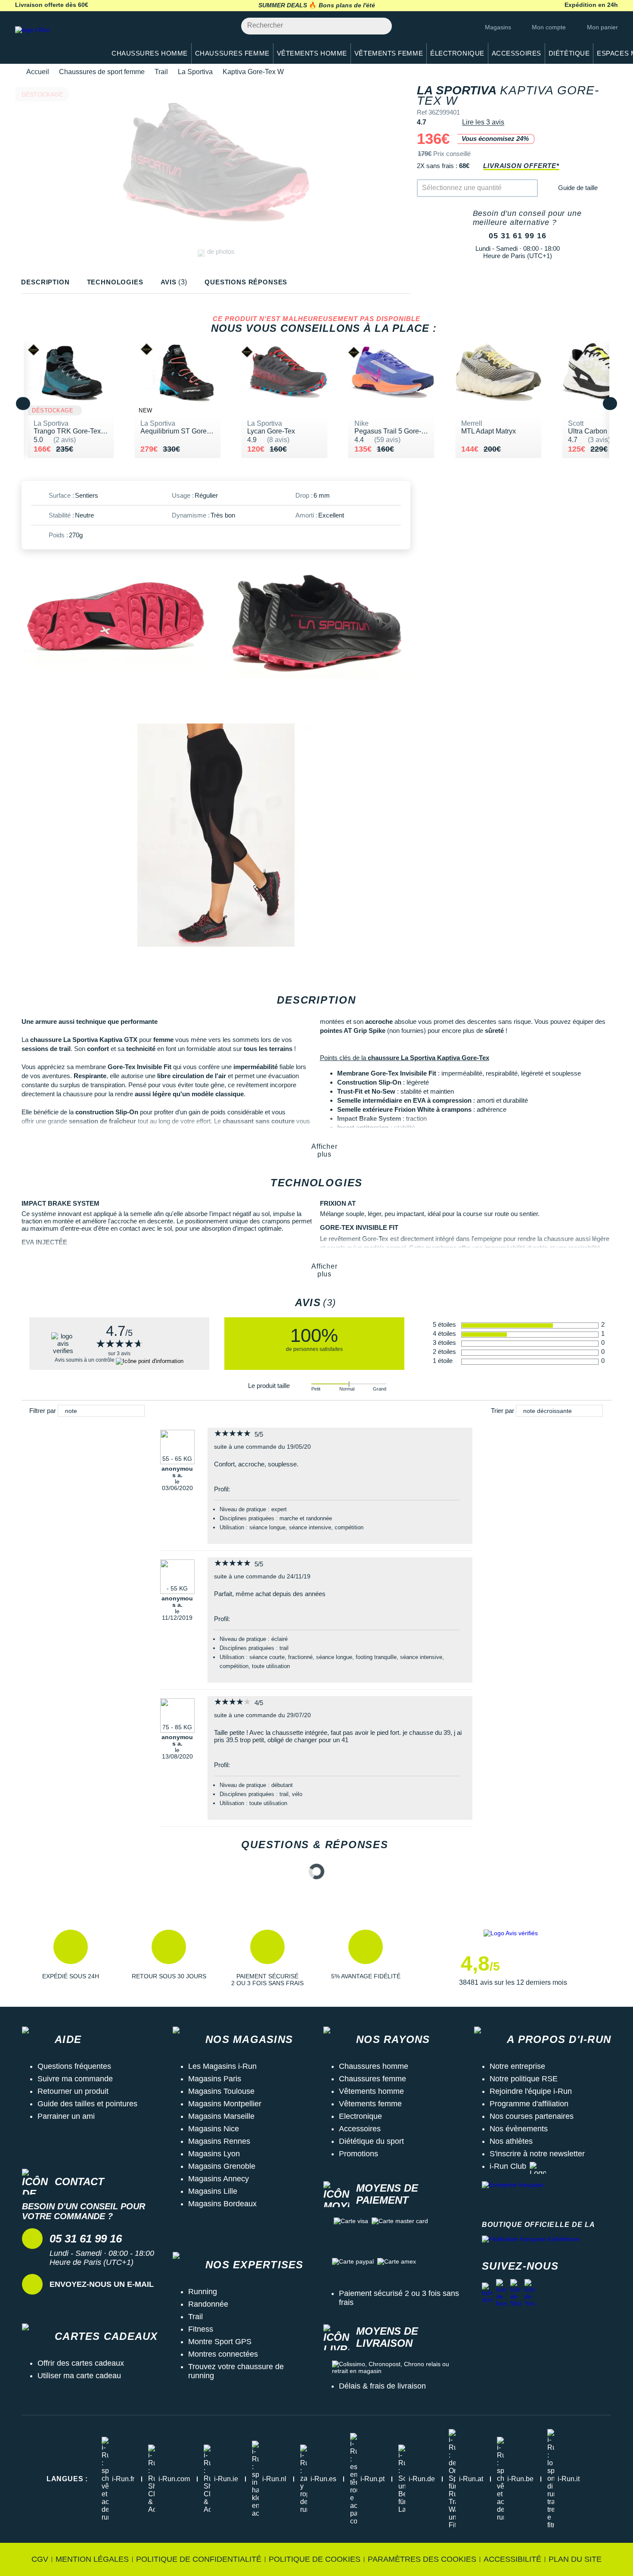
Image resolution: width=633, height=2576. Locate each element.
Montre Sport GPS (220, 2342)
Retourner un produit (73, 2091)
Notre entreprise (517, 2066)
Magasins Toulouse (221, 2091)
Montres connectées (223, 2354)
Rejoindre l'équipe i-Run (531, 2091)
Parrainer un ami (66, 2116)
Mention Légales (92, 2559)
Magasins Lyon (214, 2154)
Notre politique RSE (524, 2079)
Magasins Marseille (221, 2116)
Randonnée (208, 2304)
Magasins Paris (215, 2079)
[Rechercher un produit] (380, 26)
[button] (71, 1958)
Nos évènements (519, 2129)
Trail (161, 72)
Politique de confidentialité (199, 2559)
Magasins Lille (213, 2191)
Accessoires (360, 2129)
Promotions (358, 2154)
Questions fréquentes (74, 2066)
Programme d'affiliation (529, 2104)
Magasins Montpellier (225, 2104)
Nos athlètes (511, 2141)
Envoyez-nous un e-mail (102, 2284)
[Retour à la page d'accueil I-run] (56, 41)
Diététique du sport (371, 2141)
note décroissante (548, 1411)
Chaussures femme (372, 2079)
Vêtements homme (371, 2091)
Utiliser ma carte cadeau (79, 2376)
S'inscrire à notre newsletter (537, 2154)
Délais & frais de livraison (382, 2386)
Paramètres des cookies (422, 2559)
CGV (40, 2559)
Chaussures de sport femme (102, 72)
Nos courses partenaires (532, 2116)
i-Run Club (508, 2166)
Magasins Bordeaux (222, 2204)
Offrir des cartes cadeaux (81, 2363)
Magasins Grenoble (222, 2166)
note (71, 1411)
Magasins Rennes (219, 2141)
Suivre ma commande (75, 2079)
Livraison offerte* (521, 166)
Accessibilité (512, 2559)
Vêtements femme (370, 2104)
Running (203, 2292)
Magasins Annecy (219, 2179)
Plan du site (575, 2559)
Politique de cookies (315, 2559)
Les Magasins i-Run (222, 2066)
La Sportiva (195, 72)
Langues (67, 2479)
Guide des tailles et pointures (87, 2104)
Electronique (360, 2116)
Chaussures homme (374, 2066)
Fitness (201, 2329)
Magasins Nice (214, 2129)
